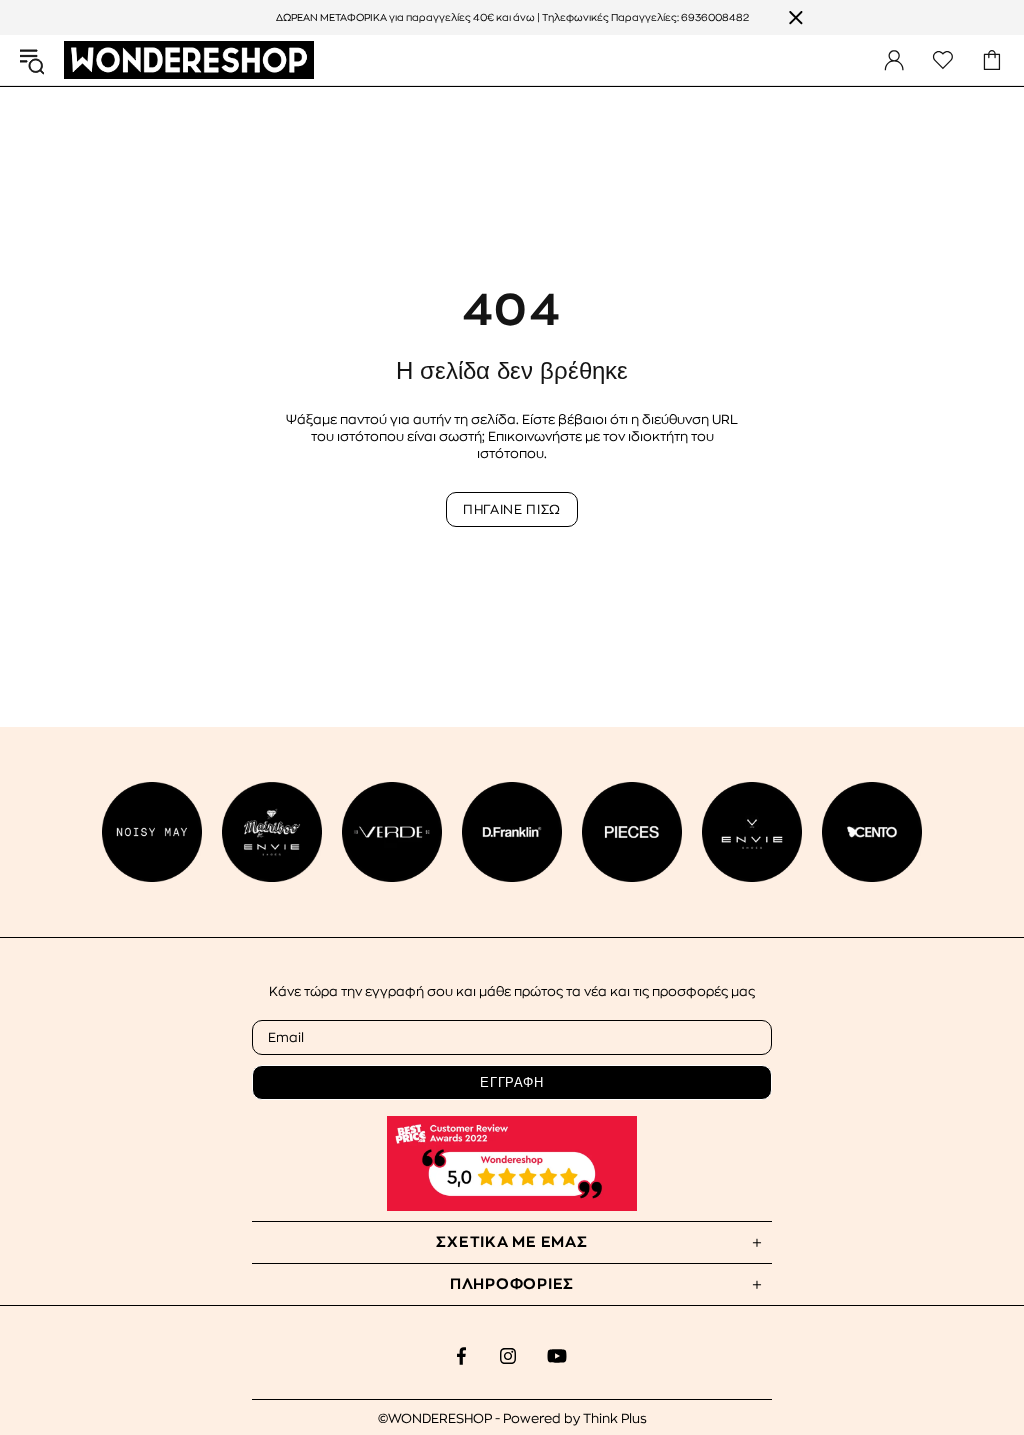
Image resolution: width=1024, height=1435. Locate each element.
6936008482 (715, 18)
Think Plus (615, 1418)
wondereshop (189, 60)
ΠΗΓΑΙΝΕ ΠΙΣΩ (512, 509)
